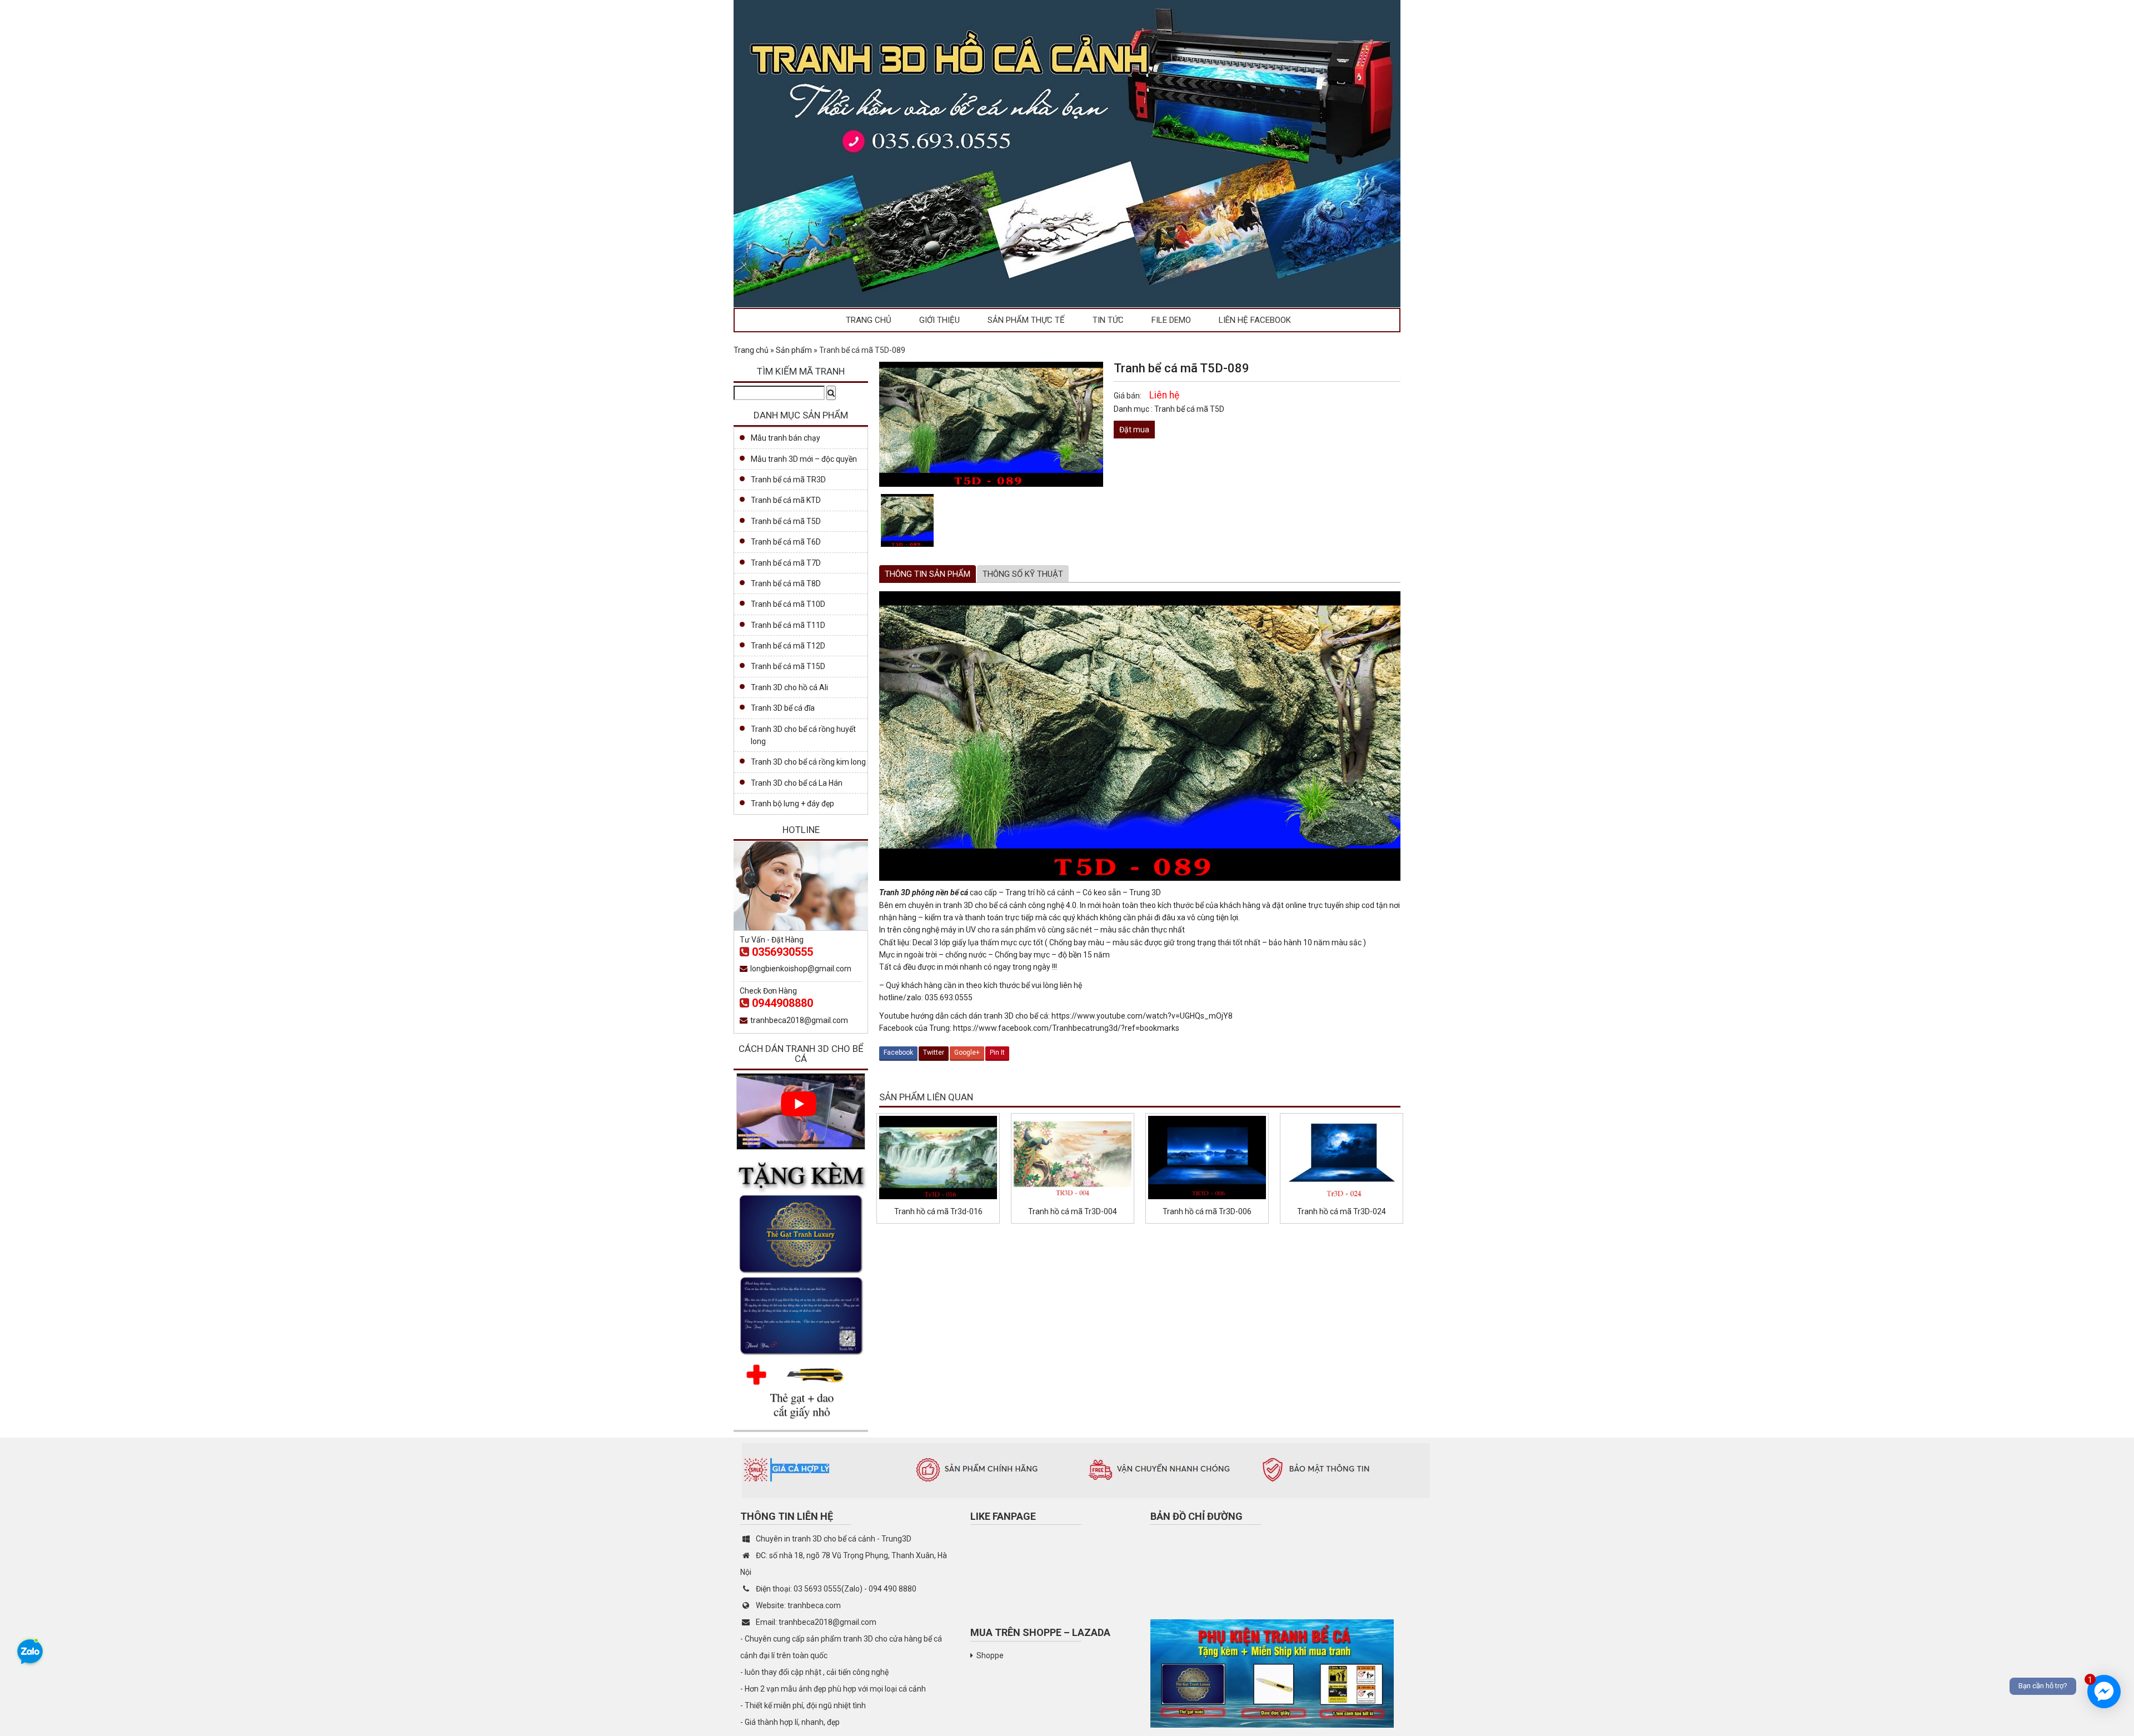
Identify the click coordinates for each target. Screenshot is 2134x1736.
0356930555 (782, 952)
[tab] (928, 574)
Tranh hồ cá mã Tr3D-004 (1073, 1211)
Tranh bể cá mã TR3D (788, 480)
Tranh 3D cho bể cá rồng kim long (808, 762)
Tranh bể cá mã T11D (788, 625)
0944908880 (782, 1003)
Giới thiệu (939, 320)
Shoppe (990, 1655)
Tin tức (1108, 320)
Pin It (997, 1052)
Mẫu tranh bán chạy (786, 438)
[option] (907, 520)
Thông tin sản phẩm (928, 574)
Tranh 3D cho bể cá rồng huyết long (803, 735)
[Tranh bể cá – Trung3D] (1067, 153)
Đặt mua (1134, 430)
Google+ (967, 1052)
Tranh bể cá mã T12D (788, 646)
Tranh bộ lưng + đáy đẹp (792, 804)
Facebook (898, 1052)
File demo (1171, 320)
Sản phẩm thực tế (1026, 320)
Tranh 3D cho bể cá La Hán (797, 783)
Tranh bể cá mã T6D (786, 542)
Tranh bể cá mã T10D (788, 604)
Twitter (934, 1052)
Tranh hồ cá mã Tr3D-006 (1207, 1211)
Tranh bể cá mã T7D (786, 563)
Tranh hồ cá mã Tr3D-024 (1342, 1211)
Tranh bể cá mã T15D (788, 666)
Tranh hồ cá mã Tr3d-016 (938, 1211)
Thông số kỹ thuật (1023, 574)
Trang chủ (869, 320)
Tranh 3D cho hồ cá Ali (789, 687)
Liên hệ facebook (1255, 320)
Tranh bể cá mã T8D (786, 583)
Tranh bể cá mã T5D (1189, 409)
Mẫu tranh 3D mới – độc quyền (804, 459)
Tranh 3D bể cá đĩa (783, 708)
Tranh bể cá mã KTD (786, 500)
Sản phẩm (794, 350)
